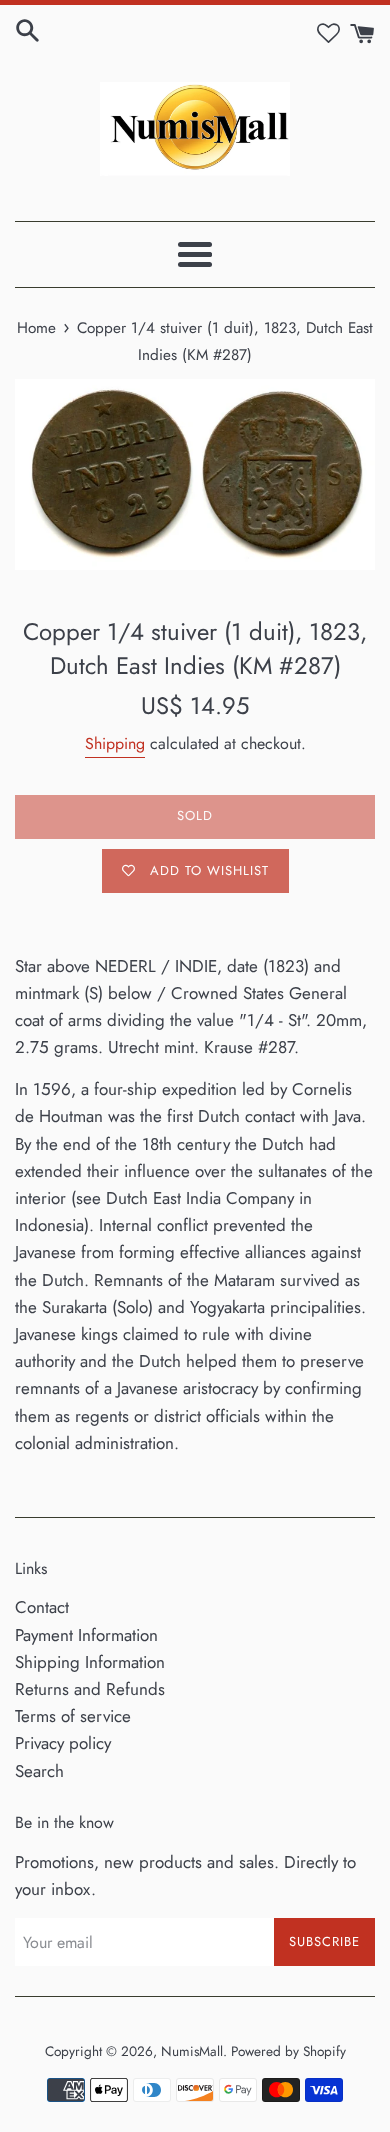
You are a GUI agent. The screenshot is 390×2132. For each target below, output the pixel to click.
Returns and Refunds (90, 1689)
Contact (42, 1607)
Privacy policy (63, 1743)
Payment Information (86, 1635)
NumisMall (192, 2051)
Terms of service (73, 1716)
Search (39, 1771)
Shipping (115, 743)
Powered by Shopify (288, 2051)
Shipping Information (90, 1662)
